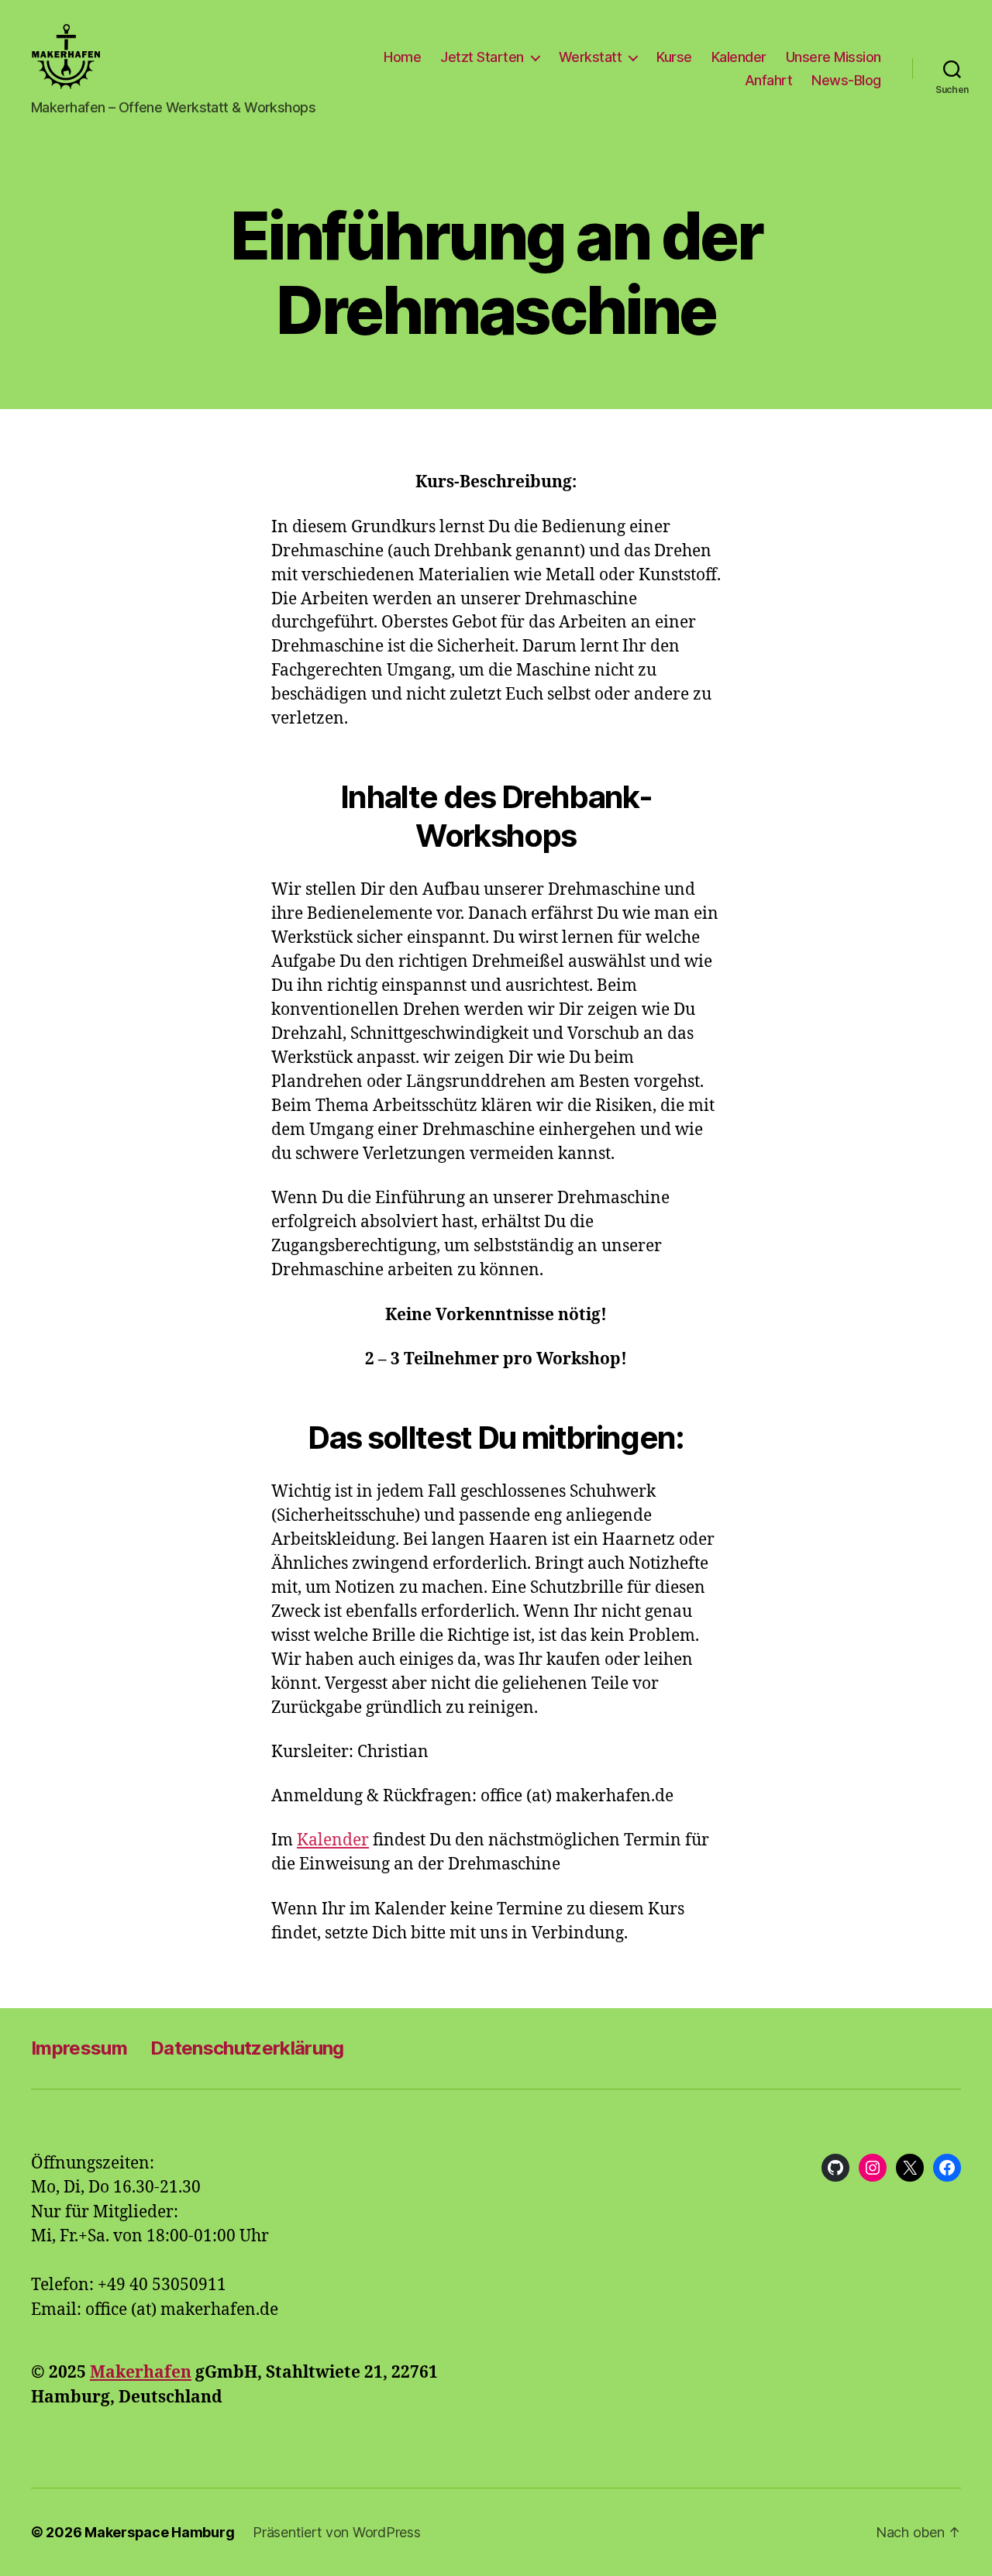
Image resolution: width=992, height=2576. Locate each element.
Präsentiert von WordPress (336, 2532)
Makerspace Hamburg (159, 2532)
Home (402, 57)
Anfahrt (769, 80)
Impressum (79, 2048)
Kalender (739, 57)
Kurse (674, 57)
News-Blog (846, 80)
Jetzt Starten (482, 57)
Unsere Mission (834, 57)
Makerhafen (141, 2373)
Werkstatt (591, 57)
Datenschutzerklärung (247, 2048)
